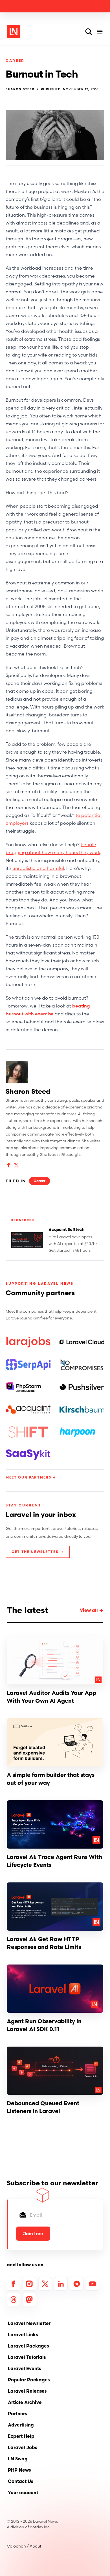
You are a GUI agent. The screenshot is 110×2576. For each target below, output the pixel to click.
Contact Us (20, 2481)
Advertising (21, 2425)
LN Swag (18, 2459)
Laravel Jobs (22, 2447)
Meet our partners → (31, 1477)
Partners (17, 2414)
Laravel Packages (28, 2346)
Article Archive (25, 2402)
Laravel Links (23, 2335)
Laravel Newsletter (29, 2323)
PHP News (19, 2470)
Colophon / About (24, 2546)
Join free (33, 2234)
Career (15, 61)
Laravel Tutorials (27, 2357)
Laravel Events (24, 2368)
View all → (92, 1610)
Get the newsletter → (38, 1552)
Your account (23, 2493)
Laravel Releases (27, 2391)
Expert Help (21, 2436)
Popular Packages (29, 2380)
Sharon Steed (20, 89)
